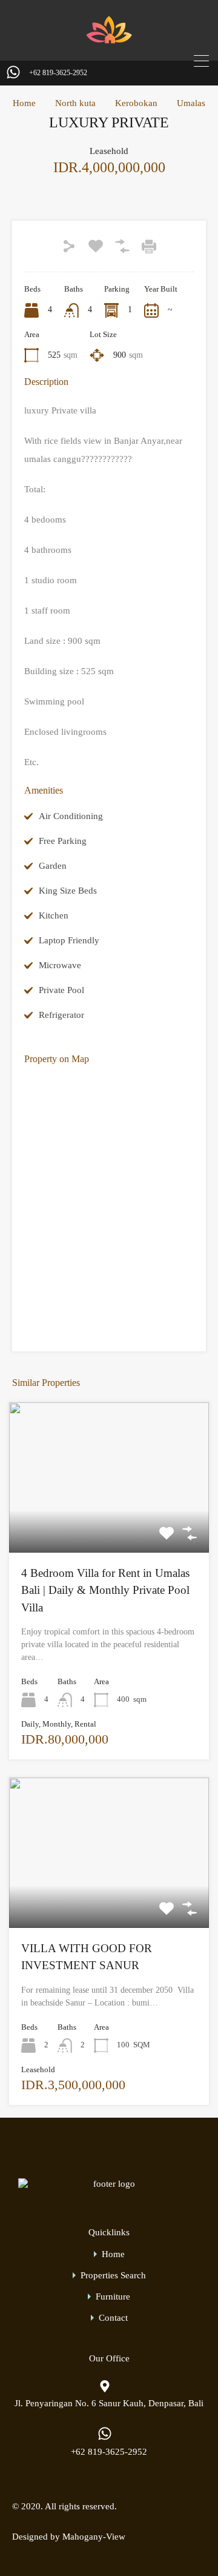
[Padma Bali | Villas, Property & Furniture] (109, 43)
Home (24, 103)
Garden (53, 866)
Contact (113, 2318)
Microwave (60, 965)
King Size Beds (68, 891)
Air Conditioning (71, 816)
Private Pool (61, 990)
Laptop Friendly (69, 940)
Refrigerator (61, 1015)
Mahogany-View (94, 2537)
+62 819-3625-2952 (58, 73)
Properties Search (113, 2276)
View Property (109, 1523)
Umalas (191, 103)
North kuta (75, 103)
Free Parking (63, 841)
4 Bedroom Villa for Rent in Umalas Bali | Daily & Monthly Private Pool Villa (105, 1590)
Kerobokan (136, 103)
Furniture (113, 2297)
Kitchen (54, 915)
